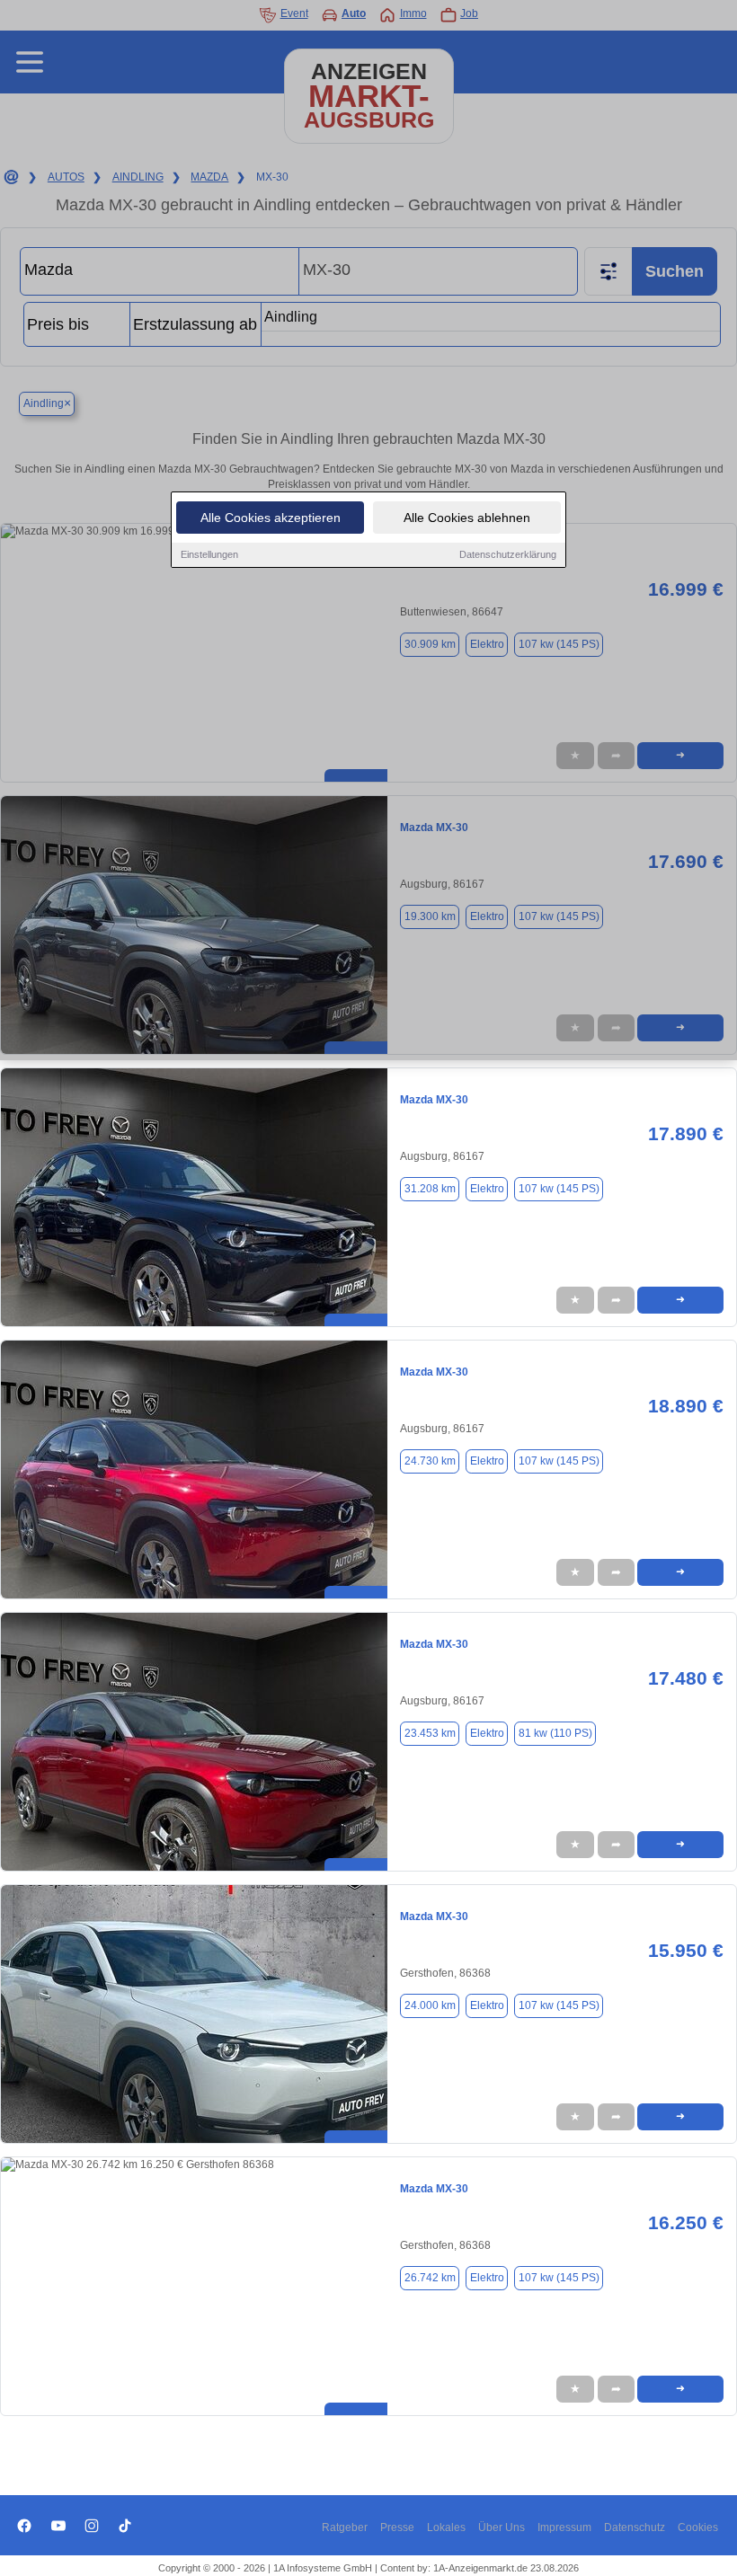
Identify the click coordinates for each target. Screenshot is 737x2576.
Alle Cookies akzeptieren (271, 518)
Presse (397, 2527)
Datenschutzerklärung (508, 554)
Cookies (698, 2527)
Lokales (446, 2527)
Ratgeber (345, 2527)
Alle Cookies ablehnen (467, 518)
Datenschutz (635, 2527)
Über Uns (502, 2527)
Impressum (564, 2527)
